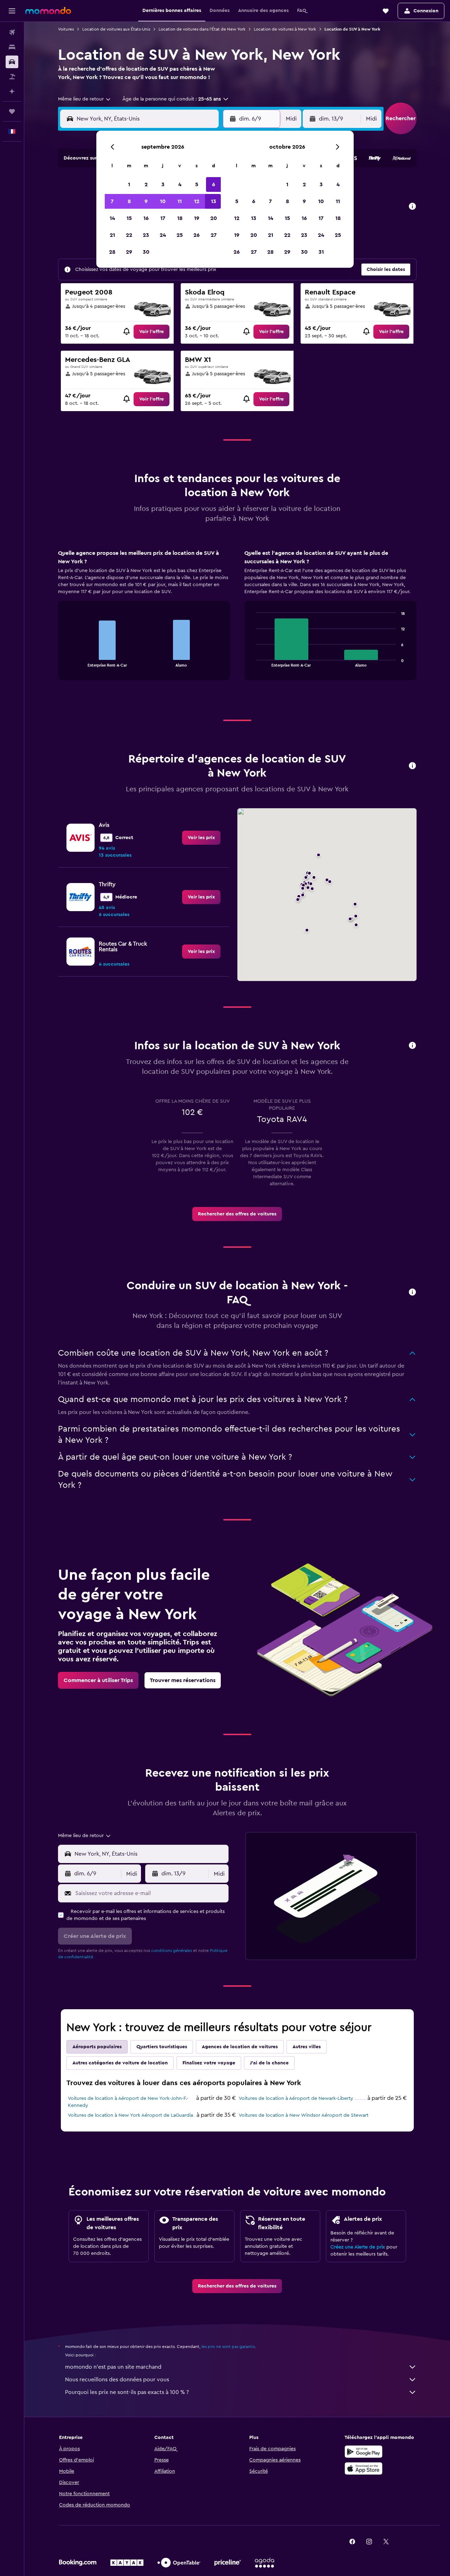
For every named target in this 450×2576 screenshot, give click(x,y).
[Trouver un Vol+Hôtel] (12, 77)
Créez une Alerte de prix (358, 2247)
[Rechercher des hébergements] (12, 47)
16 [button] (146, 218)
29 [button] (129, 252)
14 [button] (112, 218)
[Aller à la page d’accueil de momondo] (48, 11)
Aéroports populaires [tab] (97, 2047)
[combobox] (85, 99)
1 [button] (129, 184)
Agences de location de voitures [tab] (240, 2047)
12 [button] (197, 201)
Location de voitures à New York (285, 29)
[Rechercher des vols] (12, 32)
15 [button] (129, 218)
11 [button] (180, 201)
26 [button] (197, 235)
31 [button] (321, 252)
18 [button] (180, 218)
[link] (152, 332)
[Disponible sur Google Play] (364, 2452)
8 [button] (129, 201)
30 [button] (146, 252)
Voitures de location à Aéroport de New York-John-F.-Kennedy (128, 2102)
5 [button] (197, 184)
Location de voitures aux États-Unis (116, 29)
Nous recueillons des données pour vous (117, 2380)
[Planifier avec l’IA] (12, 91)
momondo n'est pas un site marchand (113, 2367)
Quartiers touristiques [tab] (162, 2047)
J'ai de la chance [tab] (269, 2063)
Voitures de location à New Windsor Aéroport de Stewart (304, 2115)
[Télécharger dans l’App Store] (364, 2468)
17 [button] (163, 218)
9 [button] (146, 201)
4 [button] (180, 184)
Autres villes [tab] (307, 2047)
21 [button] (112, 235)
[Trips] (12, 111)
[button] (12, 11)
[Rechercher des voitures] (12, 62)
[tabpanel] (237, 622)
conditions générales (172, 1951)
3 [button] (163, 184)
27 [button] (214, 235)
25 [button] (180, 235)
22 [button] (129, 235)
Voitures (66, 29)
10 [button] (163, 201)
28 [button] (112, 252)
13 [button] (214, 201)
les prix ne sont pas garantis (228, 2347)
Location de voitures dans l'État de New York (202, 29)
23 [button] (146, 235)
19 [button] (197, 218)
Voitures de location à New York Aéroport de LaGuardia (130, 2115)
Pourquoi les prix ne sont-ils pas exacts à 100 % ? (127, 2392)
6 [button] (214, 184)
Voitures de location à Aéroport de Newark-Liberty (296, 2098)
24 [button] (163, 235)
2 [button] (146, 184)
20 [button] (214, 218)
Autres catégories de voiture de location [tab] (120, 2063)
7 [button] (112, 201)
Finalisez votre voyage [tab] (209, 2063)
